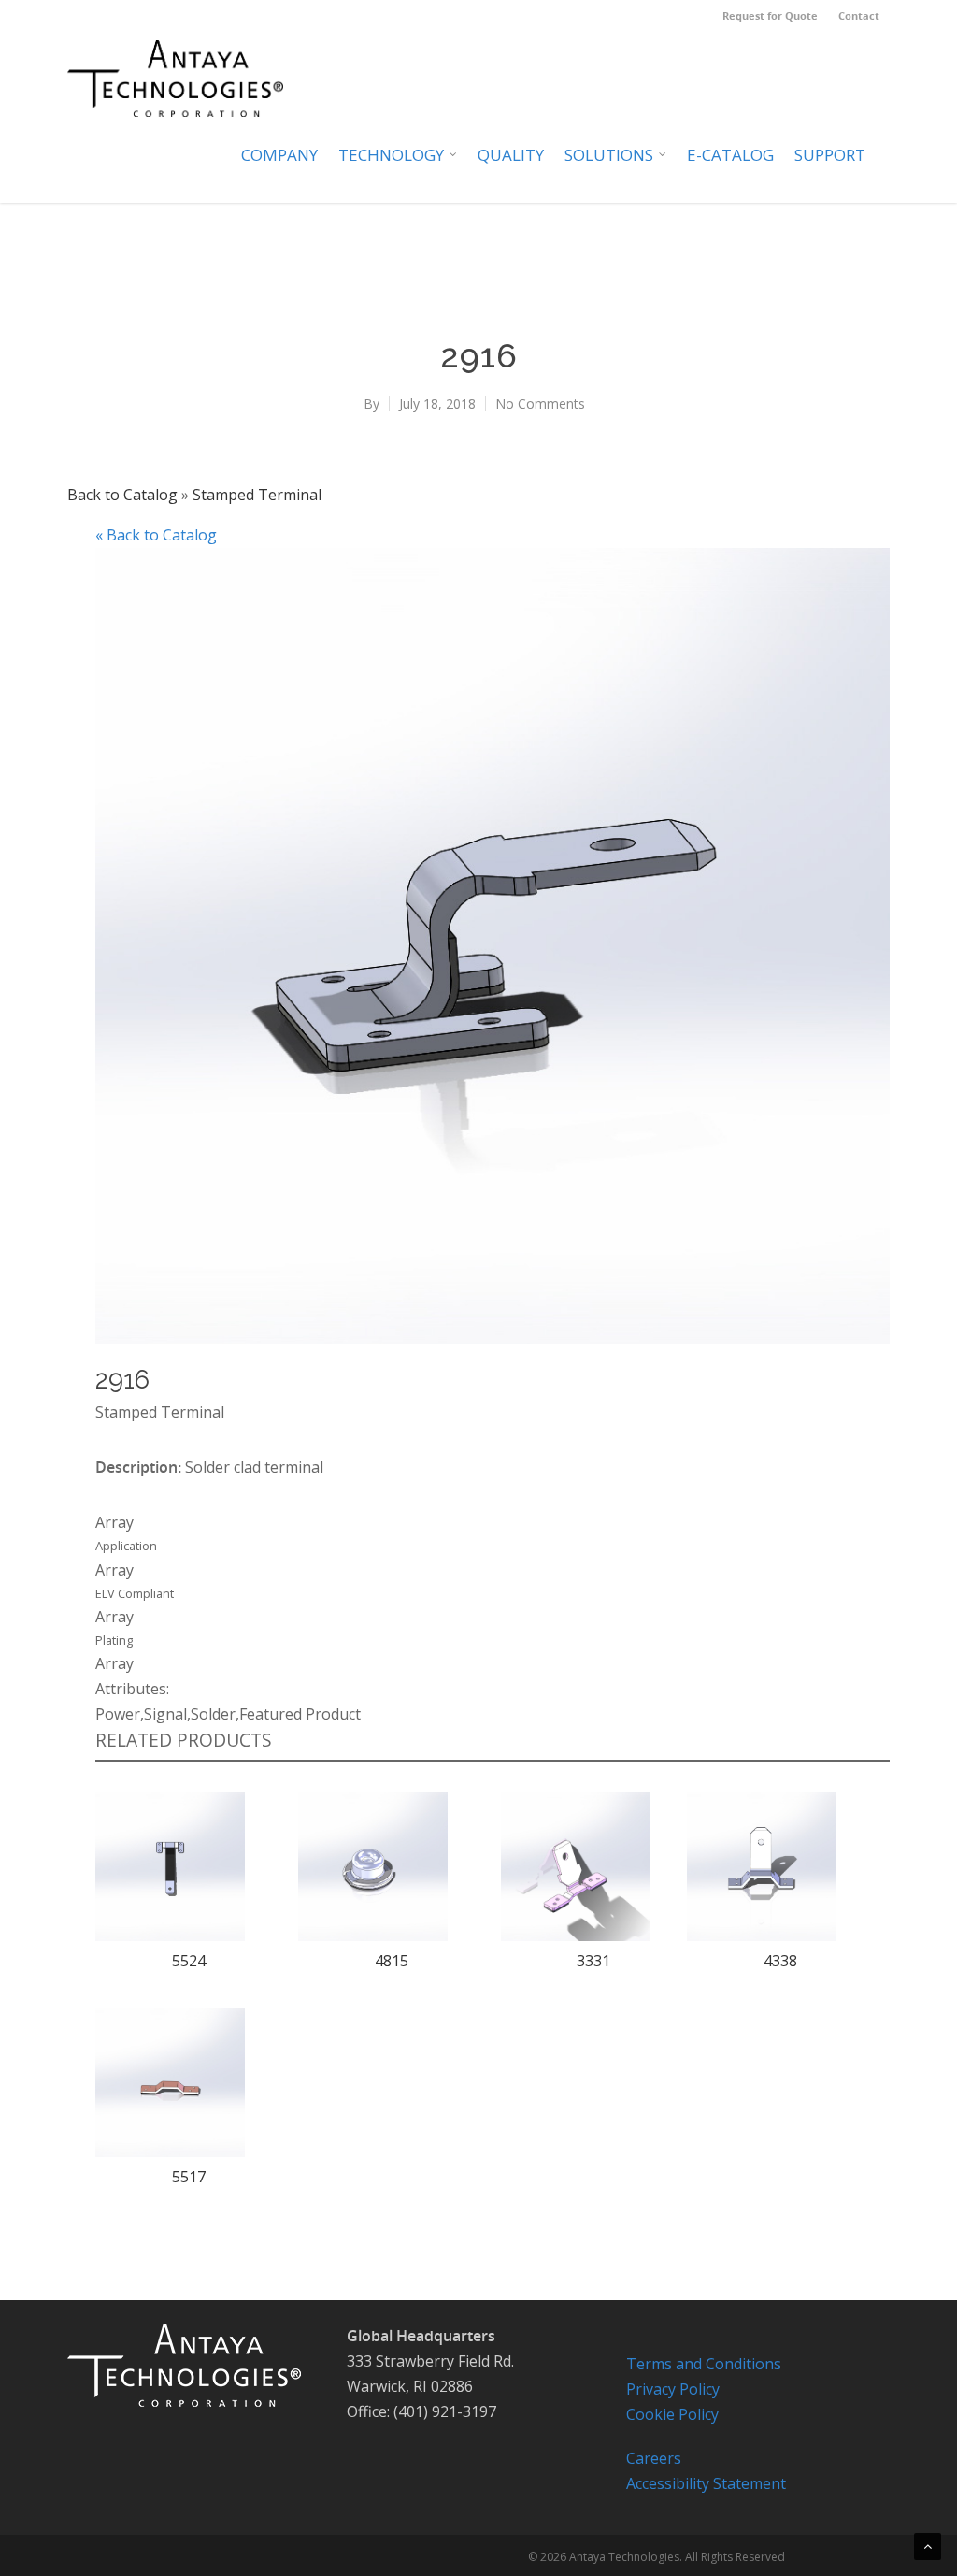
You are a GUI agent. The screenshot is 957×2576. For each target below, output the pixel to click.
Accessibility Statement (706, 2483)
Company (279, 155)
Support (830, 155)
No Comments (540, 403)
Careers (654, 2458)
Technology (391, 155)
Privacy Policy (673, 2389)
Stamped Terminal (257, 495)
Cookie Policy (672, 2414)
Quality (511, 155)
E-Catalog (730, 155)
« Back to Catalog (156, 535)
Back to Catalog (124, 495)
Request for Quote (770, 15)
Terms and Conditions (704, 2364)
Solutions (609, 155)
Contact (859, 15)
